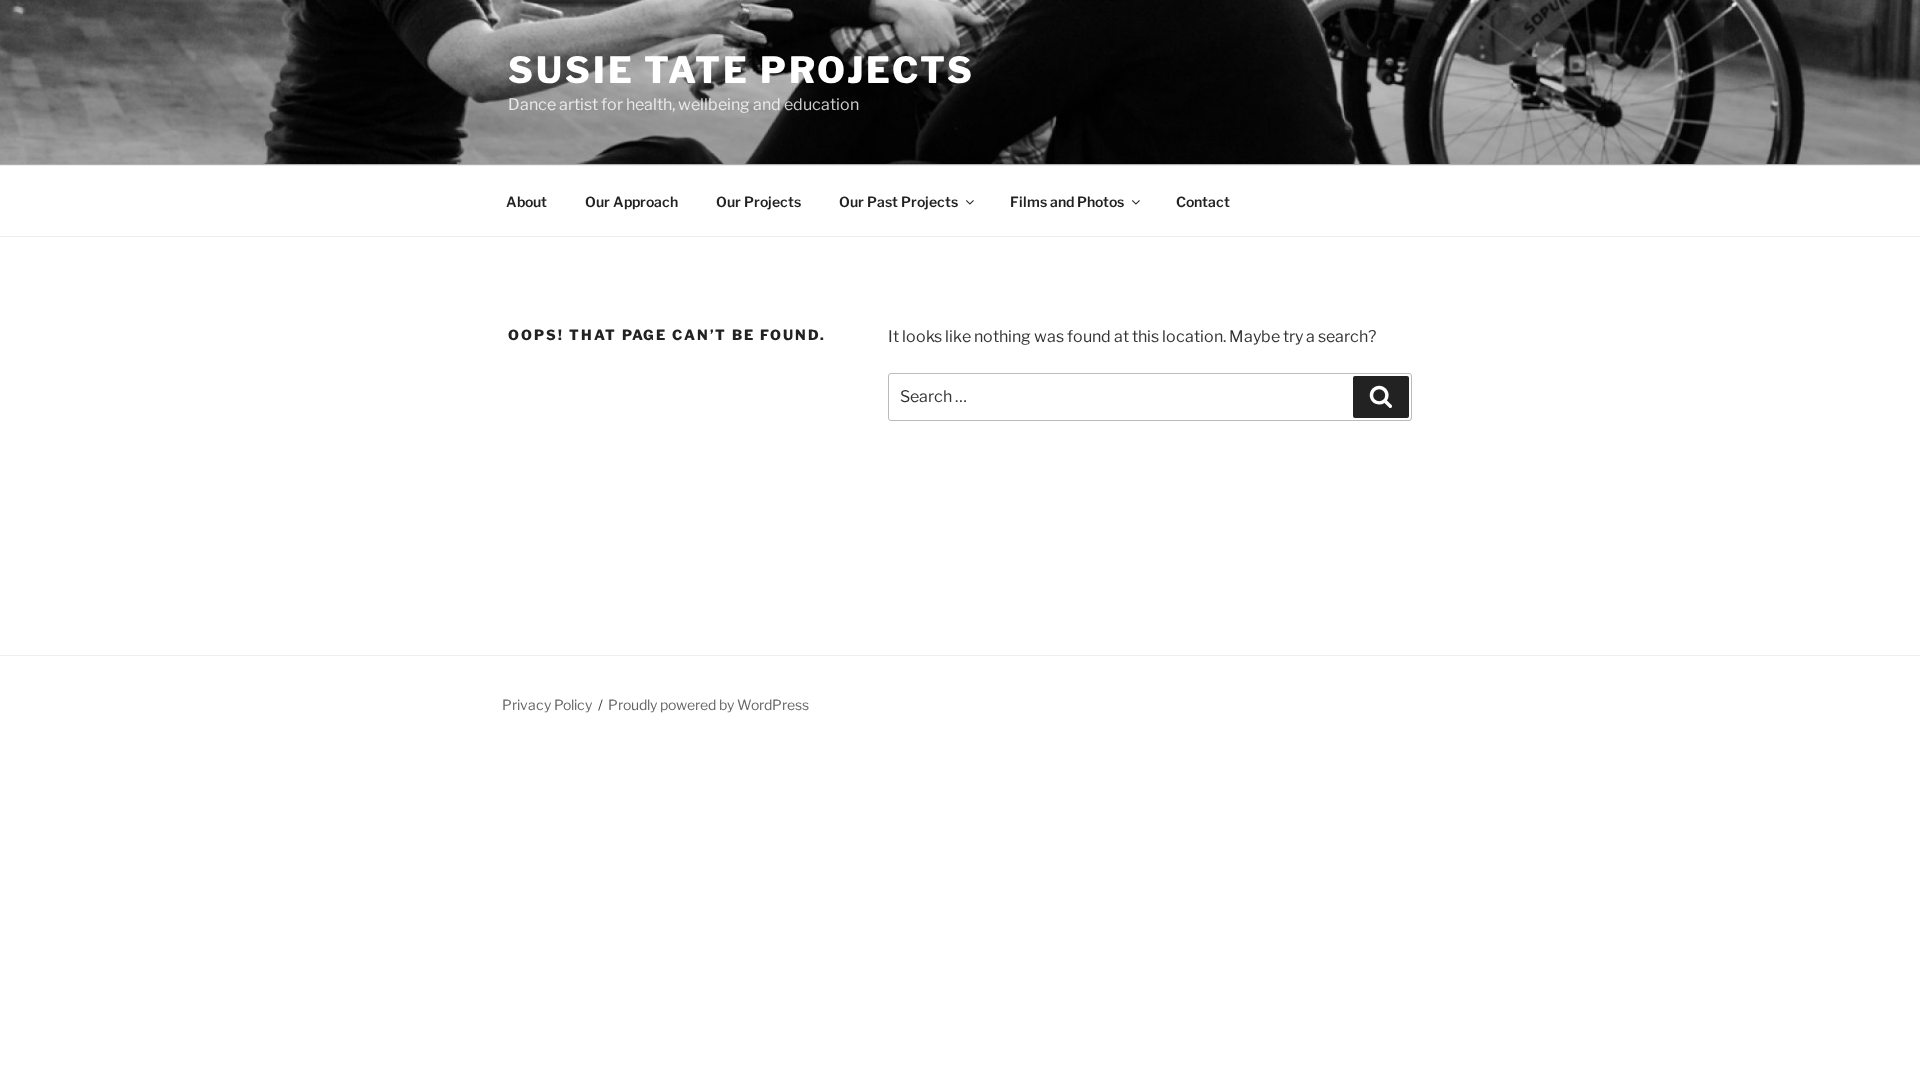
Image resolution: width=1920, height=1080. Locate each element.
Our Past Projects (898, 201)
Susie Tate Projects (741, 70)
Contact (1203, 201)
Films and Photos (1067, 201)
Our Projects (758, 201)
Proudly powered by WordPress (708, 704)
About (526, 201)
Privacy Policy (547, 704)
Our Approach (631, 201)
